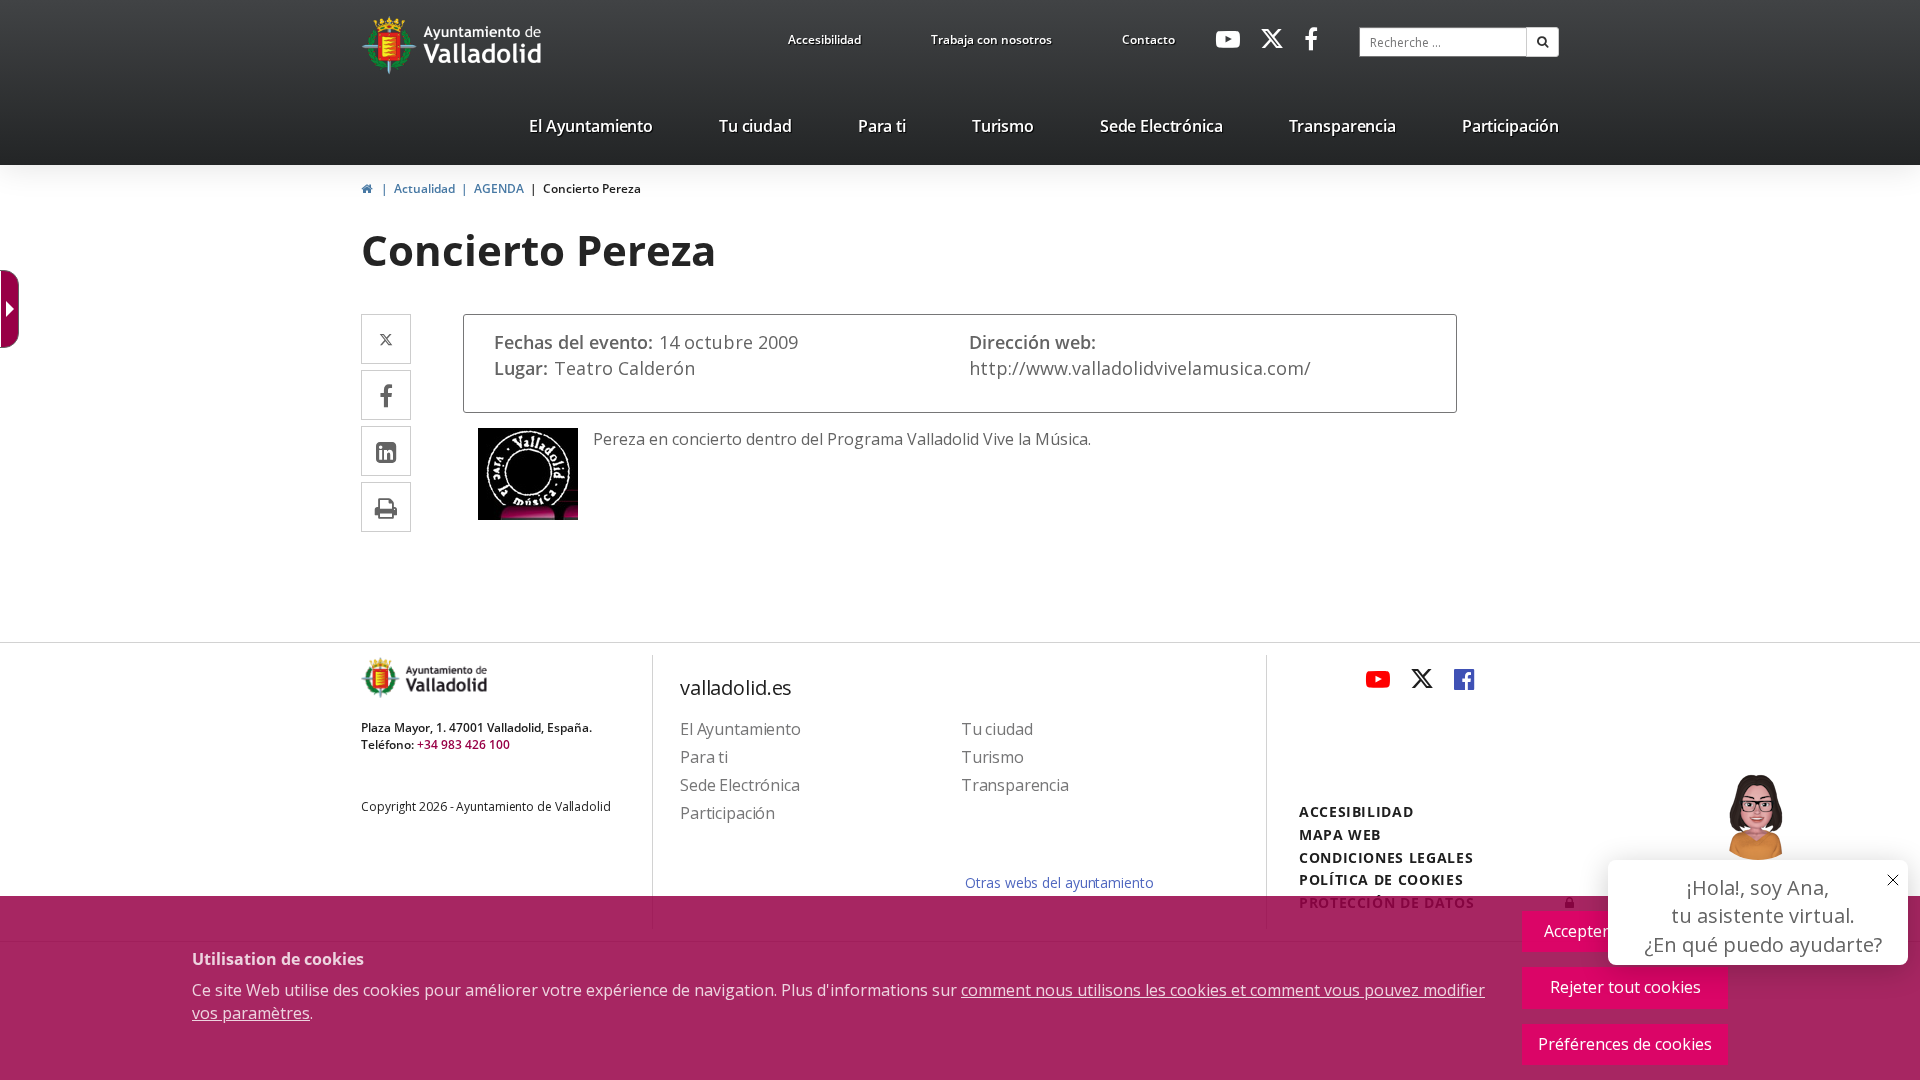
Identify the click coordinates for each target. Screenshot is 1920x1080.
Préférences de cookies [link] (1625, 1044)
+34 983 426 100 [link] (463, 744)
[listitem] (591, 130)
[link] (824, 43)
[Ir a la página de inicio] (391, 45)
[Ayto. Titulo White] (483, 45)
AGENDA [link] (499, 188)
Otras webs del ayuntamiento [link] (1059, 882)
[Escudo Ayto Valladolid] (382, 677)
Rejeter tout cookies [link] (1625, 987)
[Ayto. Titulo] (445, 677)
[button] (1542, 42)
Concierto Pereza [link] (592, 188)
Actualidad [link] (424, 188)
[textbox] (1443, 42)
